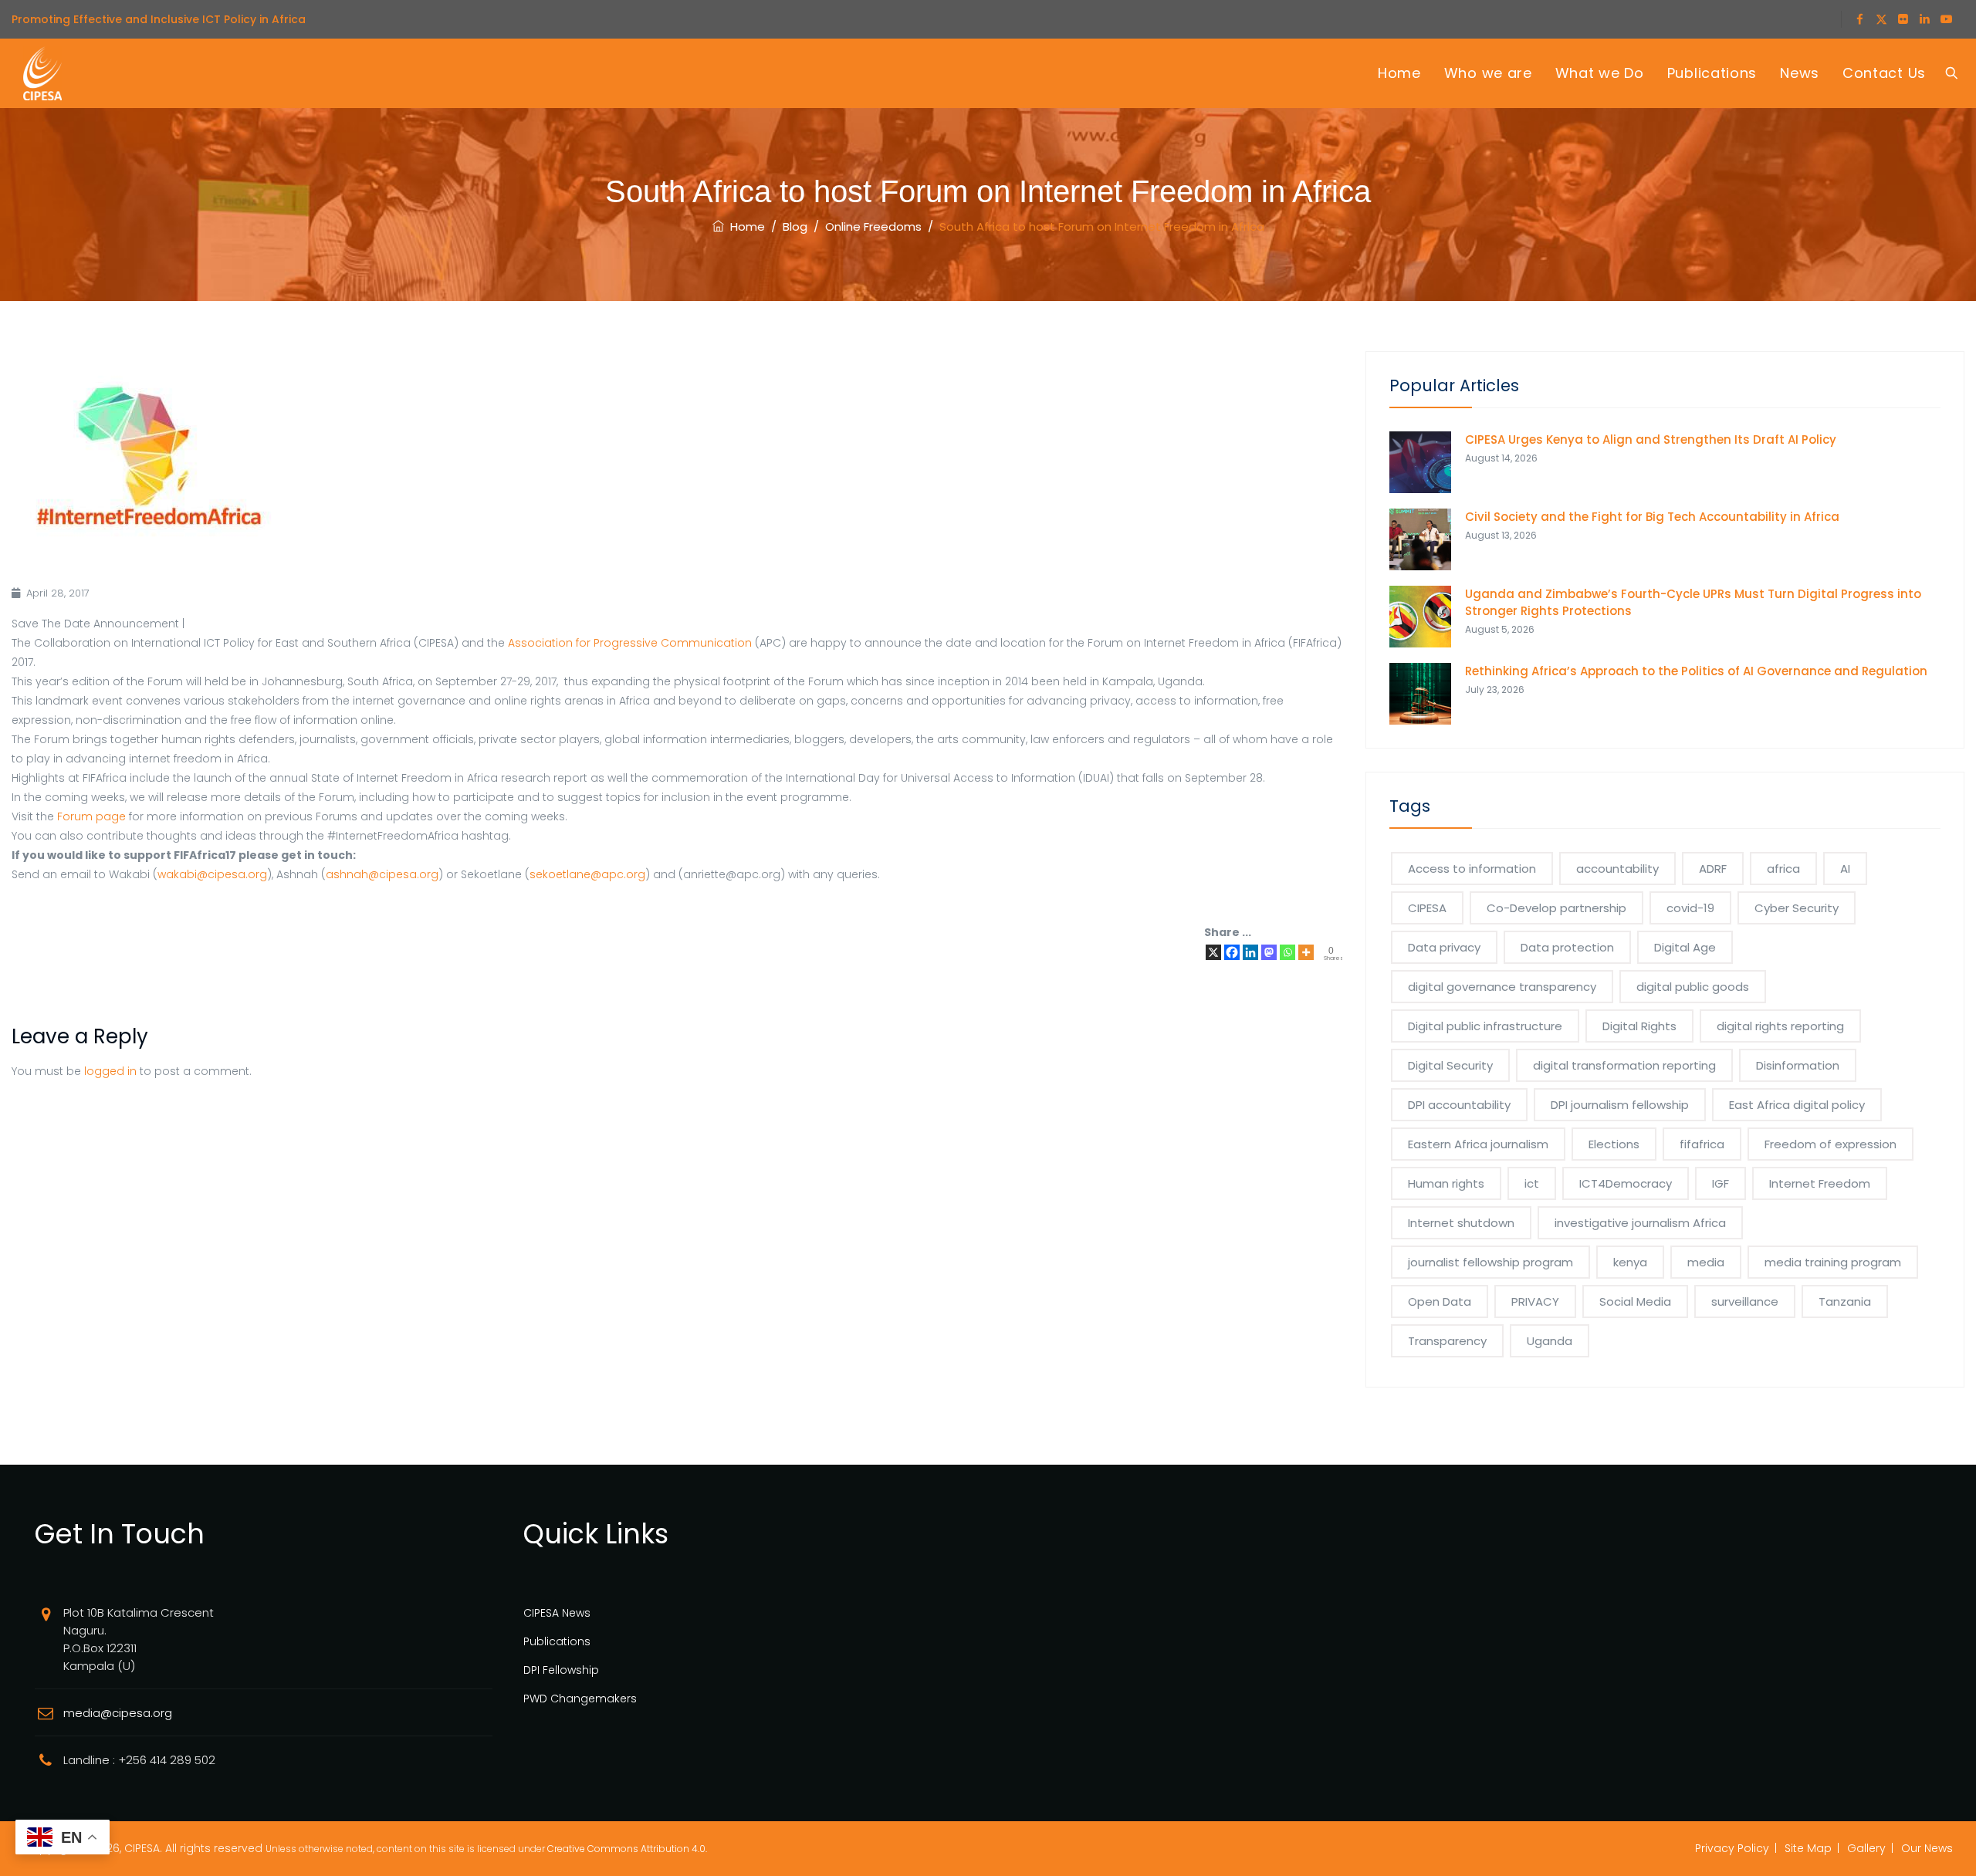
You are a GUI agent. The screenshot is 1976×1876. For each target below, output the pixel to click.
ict (1532, 1183)
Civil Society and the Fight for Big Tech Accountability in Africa (1652, 517)
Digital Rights (1639, 1026)
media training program (1833, 1262)
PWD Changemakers (580, 1699)
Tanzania (1845, 1301)
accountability (1617, 869)
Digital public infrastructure (1485, 1026)
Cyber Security (1797, 908)
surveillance (1745, 1301)
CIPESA (1427, 908)
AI (1845, 869)
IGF (1721, 1183)
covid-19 (1690, 908)
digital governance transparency (1502, 987)
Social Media (1635, 1301)
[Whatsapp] (1287, 952)
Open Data (1440, 1301)
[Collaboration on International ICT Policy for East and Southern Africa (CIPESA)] (42, 73)
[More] (1306, 952)
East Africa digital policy (1797, 1105)
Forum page (91, 816)
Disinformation (1798, 1065)
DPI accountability (1459, 1105)
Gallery (1866, 1848)
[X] (1213, 952)
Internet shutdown (1461, 1223)
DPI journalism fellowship (1620, 1105)
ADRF (1713, 869)
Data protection (1567, 947)
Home (1399, 73)
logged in (110, 1071)
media (1706, 1262)
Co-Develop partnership (1556, 908)
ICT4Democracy (1626, 1183)
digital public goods (1693, 987)
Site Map (1808, 1848)
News (1800, 73)
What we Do (1600, 73)
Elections (1614, 1144)
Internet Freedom (1820, 1183)
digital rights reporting (1780, 1026)
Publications (1712, 73)
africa (1783, 869)
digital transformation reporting (1624, 1065)
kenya (1630, 1262)
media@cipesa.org (118, 1713)
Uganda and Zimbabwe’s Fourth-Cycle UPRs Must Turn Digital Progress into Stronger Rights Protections (1693, 602)
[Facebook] (1232, 952)
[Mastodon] (1269, 952)
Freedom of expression (1831, 1144)
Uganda (1550, 1341)
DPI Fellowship (561, 1670)
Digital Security (1450, 1065)
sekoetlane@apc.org (587, 874)
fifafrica (1702, 1144)
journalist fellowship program (1490, 1262)
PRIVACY (1535, 1301)
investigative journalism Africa (1640, 1223)
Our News (1927, 1848)
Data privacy (1444, 947)
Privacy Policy (1732, 1848)
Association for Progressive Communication (630, 643)
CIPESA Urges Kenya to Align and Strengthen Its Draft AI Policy (1651, 439)
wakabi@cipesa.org (212, 874)
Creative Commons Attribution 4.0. (627, 1849)
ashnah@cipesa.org (382, 874)
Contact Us (1884, 73)
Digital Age (1685, 947)
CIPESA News (557, 1613)
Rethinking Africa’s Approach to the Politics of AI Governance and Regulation (1696, 671)
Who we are (1488, 73)
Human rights (1446, 1183)
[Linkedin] (1250, 952)
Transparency (1447, 1341)
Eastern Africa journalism (1478, 1144)
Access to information (1472, 869)
